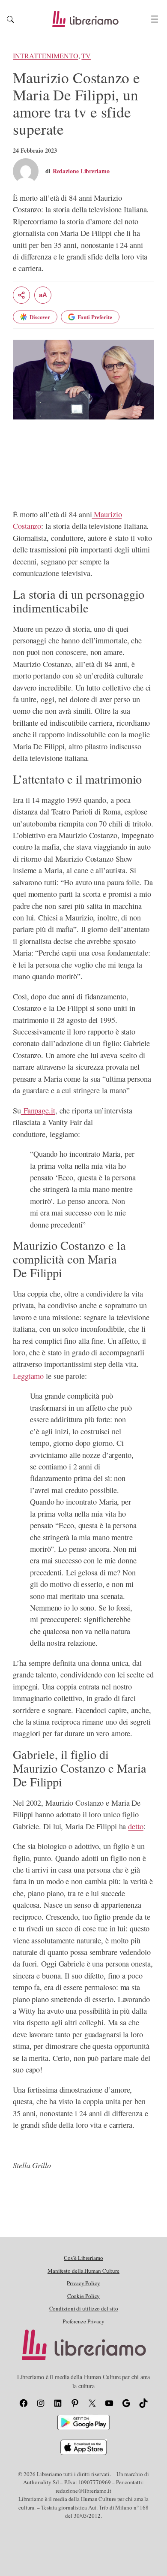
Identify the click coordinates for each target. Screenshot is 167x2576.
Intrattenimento (46, 56)
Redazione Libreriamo (81, 171)
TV (86, 56)
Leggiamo (28, 1376)
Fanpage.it (38, 1110)
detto (136, 1826)
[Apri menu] (155, 19)
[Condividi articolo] (21, 295)
